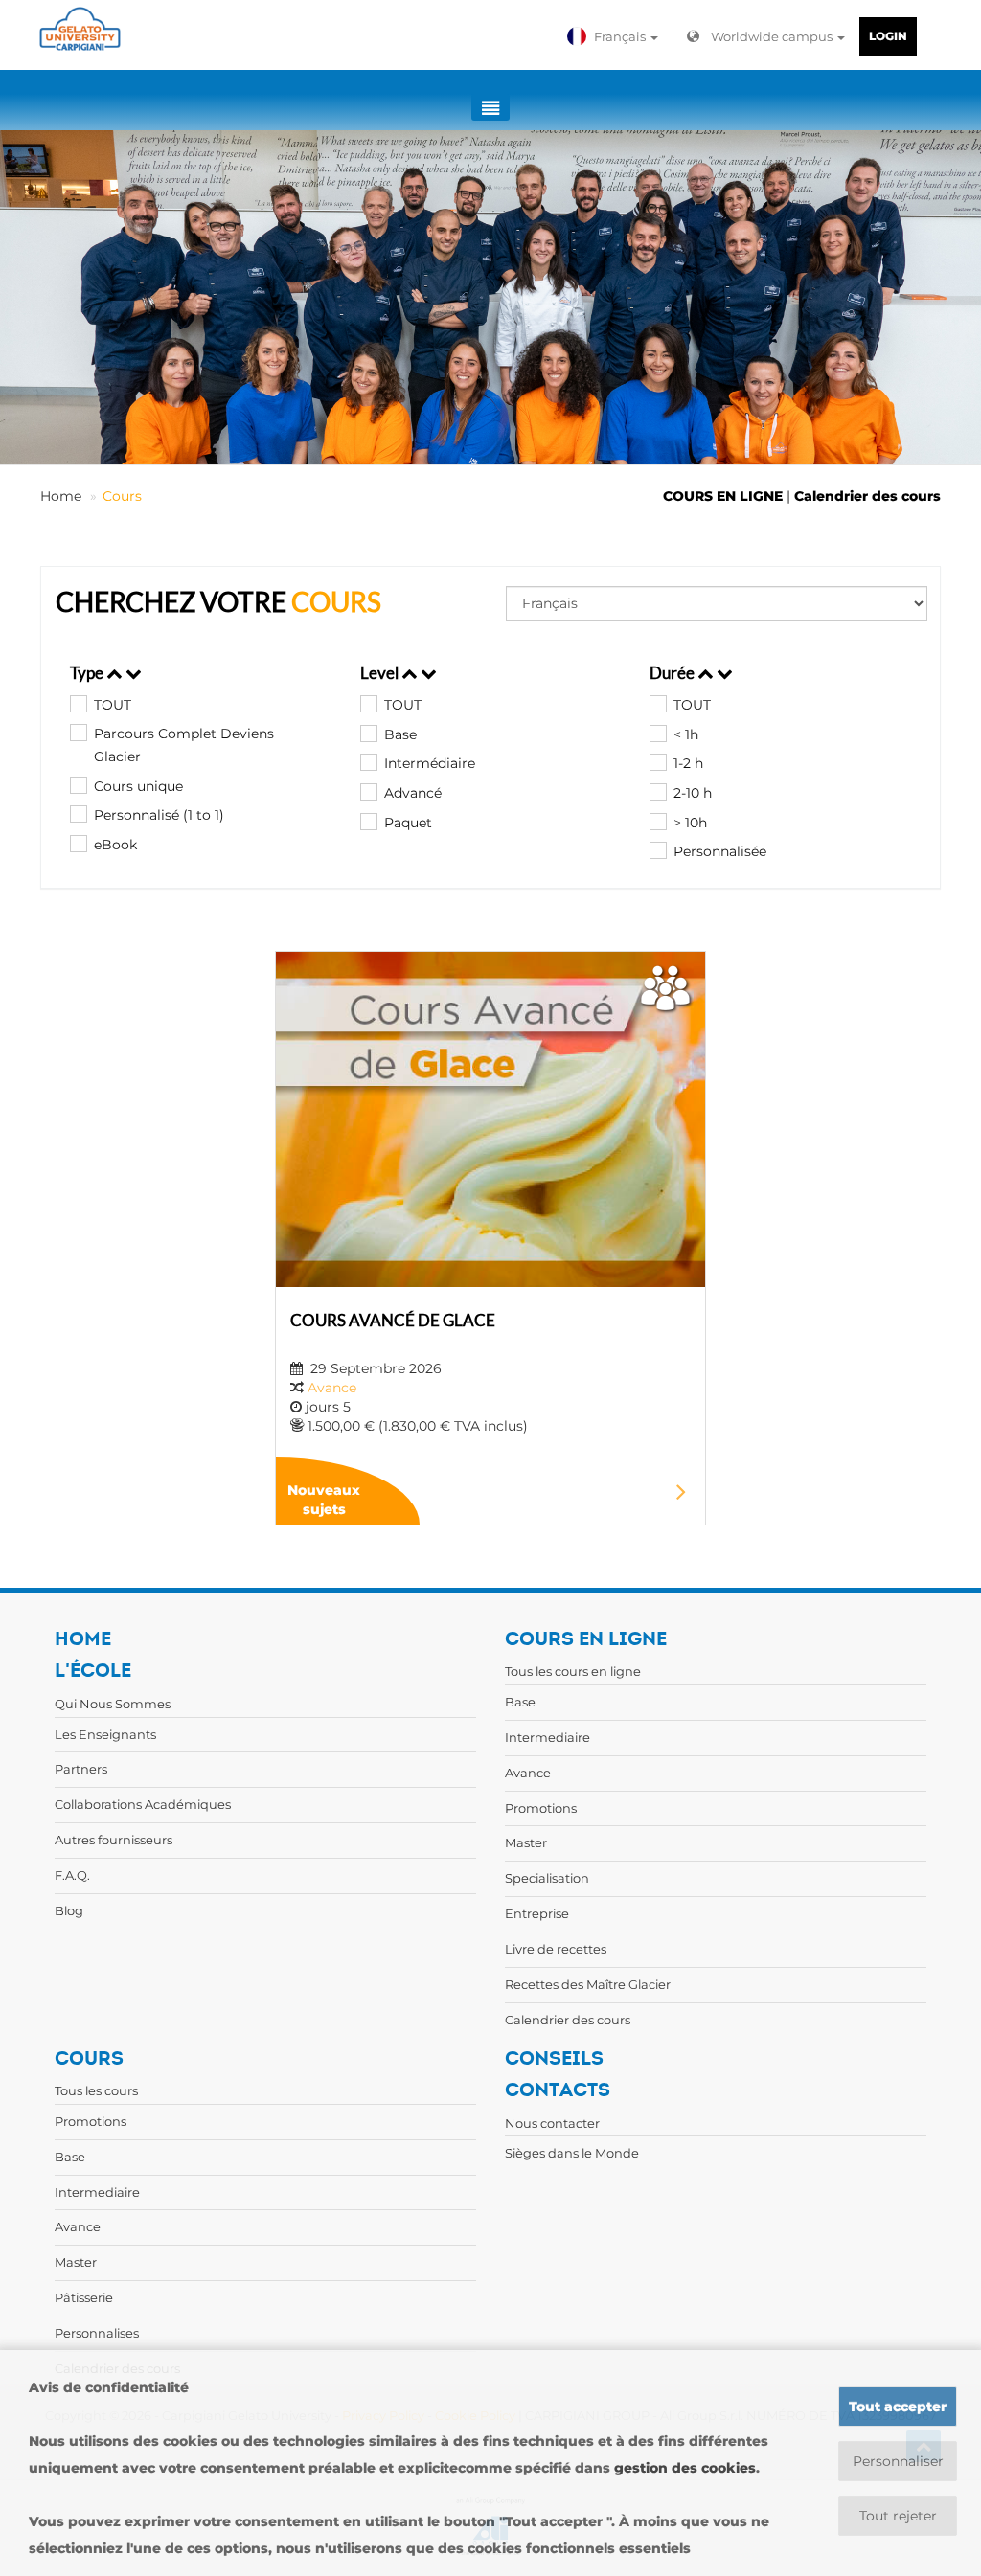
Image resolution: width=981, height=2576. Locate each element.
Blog (69, 1910)
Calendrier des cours (867, 496)
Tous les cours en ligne (573, 1671)
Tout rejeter (898, 2516)
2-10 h (693, 793)
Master (526, 1842)
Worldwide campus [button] (773, 36)
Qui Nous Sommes (113, 1704)
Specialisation (547, 1878)
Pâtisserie (84, 2297)
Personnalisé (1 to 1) (159, 815)
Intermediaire (548, 1737)
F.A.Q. (72, 1875)
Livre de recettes (556, 1949)
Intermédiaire (430, 763)
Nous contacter (552, 2123)
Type (88, 673)
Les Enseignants (105, 1734)
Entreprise (537, 1913)
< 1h (686, 734)
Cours (122, 496)
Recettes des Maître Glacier (588, 1984)
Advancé (413, 793)
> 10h (690, 823)
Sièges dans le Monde (572, 2153)
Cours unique (138, 786)
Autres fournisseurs (114, 1840)
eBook (115, 845)
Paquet (408, 823)
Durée (673, 673)
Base (400, 734)
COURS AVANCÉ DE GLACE (393, 1320)
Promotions (541, 1808)
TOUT (113, 705)
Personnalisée (720, 851)
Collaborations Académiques (143, 1804)
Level (381, 673)
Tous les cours (96, 2090)
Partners (81, 1769)
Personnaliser (898, 2461)
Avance (332, 1388)
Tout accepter (898, 2407)
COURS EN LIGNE (723, 496)
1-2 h (688, 763)
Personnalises (97, 2333)
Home (61, 496)
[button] (615, 36)
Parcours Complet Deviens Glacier (184, 746)
